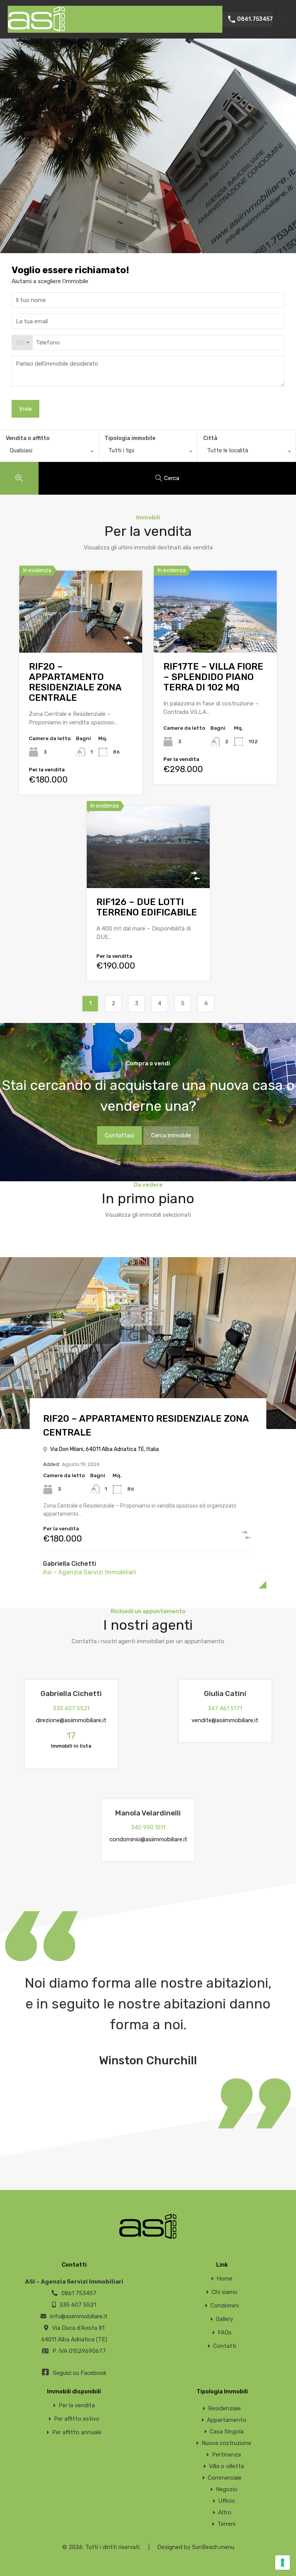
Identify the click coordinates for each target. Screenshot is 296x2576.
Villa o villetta (226, 2466)
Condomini (225, 2306)
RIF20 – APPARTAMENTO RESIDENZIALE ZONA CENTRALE (75, 682)
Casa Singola (227, 2432)
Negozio (227, 2489)
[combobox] (22, 343)
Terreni (226, 2524)
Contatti (225, 2346)
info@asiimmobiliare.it (79, 2316)
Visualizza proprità (81, 636)
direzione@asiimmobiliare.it (71, 1720)
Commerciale (225, 2478)
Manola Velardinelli (148, 1813)
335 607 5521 (71, 1708)
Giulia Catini (225, 1694)
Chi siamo (225, 2292)
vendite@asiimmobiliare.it (225, 1720)
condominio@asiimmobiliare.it (148, 1839)
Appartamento (227, 2420)
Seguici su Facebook (79, 2373)
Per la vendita (77, 2406)
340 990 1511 (148, 1827)
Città (210, 438)
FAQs (225, 2333)
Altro (225, 2512)
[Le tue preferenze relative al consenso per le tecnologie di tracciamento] (283, 2563)
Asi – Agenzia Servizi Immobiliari (89, 1572)
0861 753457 (79, 2293)
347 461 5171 (225, 1708)
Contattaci (119, 1135)
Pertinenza (226, 2455)
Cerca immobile (171, 1135)
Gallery (225, 2319)
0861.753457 (255, 19)
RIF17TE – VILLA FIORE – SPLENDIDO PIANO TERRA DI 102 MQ (213, 677)
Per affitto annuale (77, 2432)
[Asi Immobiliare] (37, 29)
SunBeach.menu (213, 2547)
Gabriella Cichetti (69, 1564)
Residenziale (225, 2408)
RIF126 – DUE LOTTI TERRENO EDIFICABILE (147, 907)
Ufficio (227, 2501)
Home (225, 2279)
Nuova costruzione (226, 2443)
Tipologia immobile (130, 438)
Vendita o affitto (28, 438)
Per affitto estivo (77, 2419)
